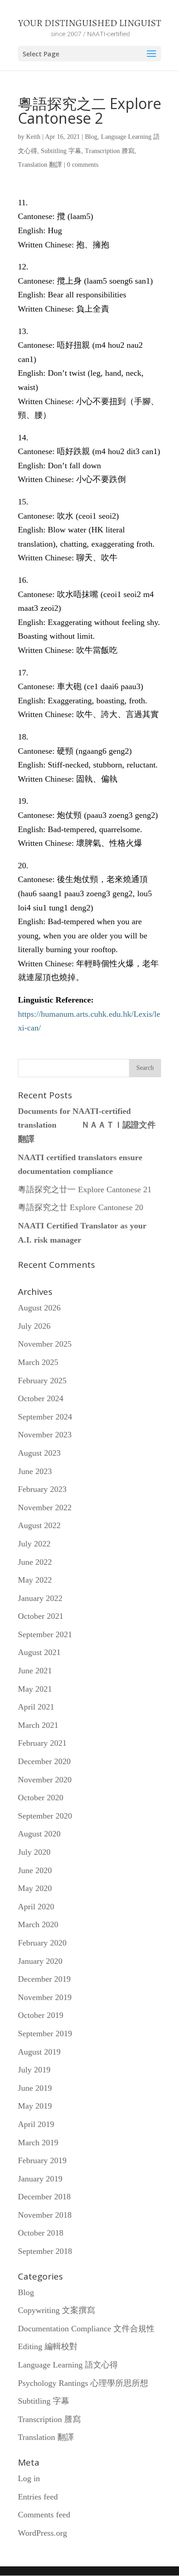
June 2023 (35, 1471)
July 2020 (34, 1852)
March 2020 (38, 1924)
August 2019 (39, 2052)
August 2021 (39, 1652)
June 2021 (35, 1671)
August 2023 (39, 1453)
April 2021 (36, 1707)
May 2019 (35, 2106)
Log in (29, 2478)
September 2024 (45, 1417)
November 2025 (45, 1344)
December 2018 (44, 2197)
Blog (91, 137)
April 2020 (36, 1907)
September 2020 (45, 1816)
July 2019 (34, 2070)
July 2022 (34, 1544)
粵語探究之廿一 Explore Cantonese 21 (85, 1189)
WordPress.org (42, 2533)
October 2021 (41, 1616)
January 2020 (40, 1961)
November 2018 (45, 2215)
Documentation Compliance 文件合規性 (86, 2329)
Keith (33, 137)
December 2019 (44, 1979)
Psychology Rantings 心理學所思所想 (83, 2383)
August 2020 (39, 1834)
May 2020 (35, 1888)
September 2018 (45, 2251)
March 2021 (38, 1725)
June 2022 (35, 1562)
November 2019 (45, 1997)
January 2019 (40, 2179)
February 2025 (42, 1381)
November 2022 (45, 1507)
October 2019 (41, 2015)
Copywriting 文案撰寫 (56, 2310)
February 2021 (42, 1743)
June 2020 (35, 1870)
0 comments (83, 165)
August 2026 (39, 1308)
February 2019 (42, 2160)
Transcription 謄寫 (110, 151)
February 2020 (42, 1943)
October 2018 (41, 2233)
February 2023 (42, 1489)
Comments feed (44, 2515)
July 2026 (34, 1326)
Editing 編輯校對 (48, 2346)
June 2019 (35, 2088)
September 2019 (45, 2033)
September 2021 (45, 1634)
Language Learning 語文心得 (68, 2365)
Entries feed (38, 2497)
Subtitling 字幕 (61, 151)
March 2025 (38, 1362)
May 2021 (35, 1689)
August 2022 (39, 1525)
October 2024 (41, 1398)
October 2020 (41, 1798)
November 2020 (45, 1780)
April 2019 (36, 2124)
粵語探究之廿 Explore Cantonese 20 (81, 1207)
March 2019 (38, 2143)
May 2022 (35, 1580)
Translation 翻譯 (40, 165)
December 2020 (44, 1761)
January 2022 (40, 1598)
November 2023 (45, 1435)
